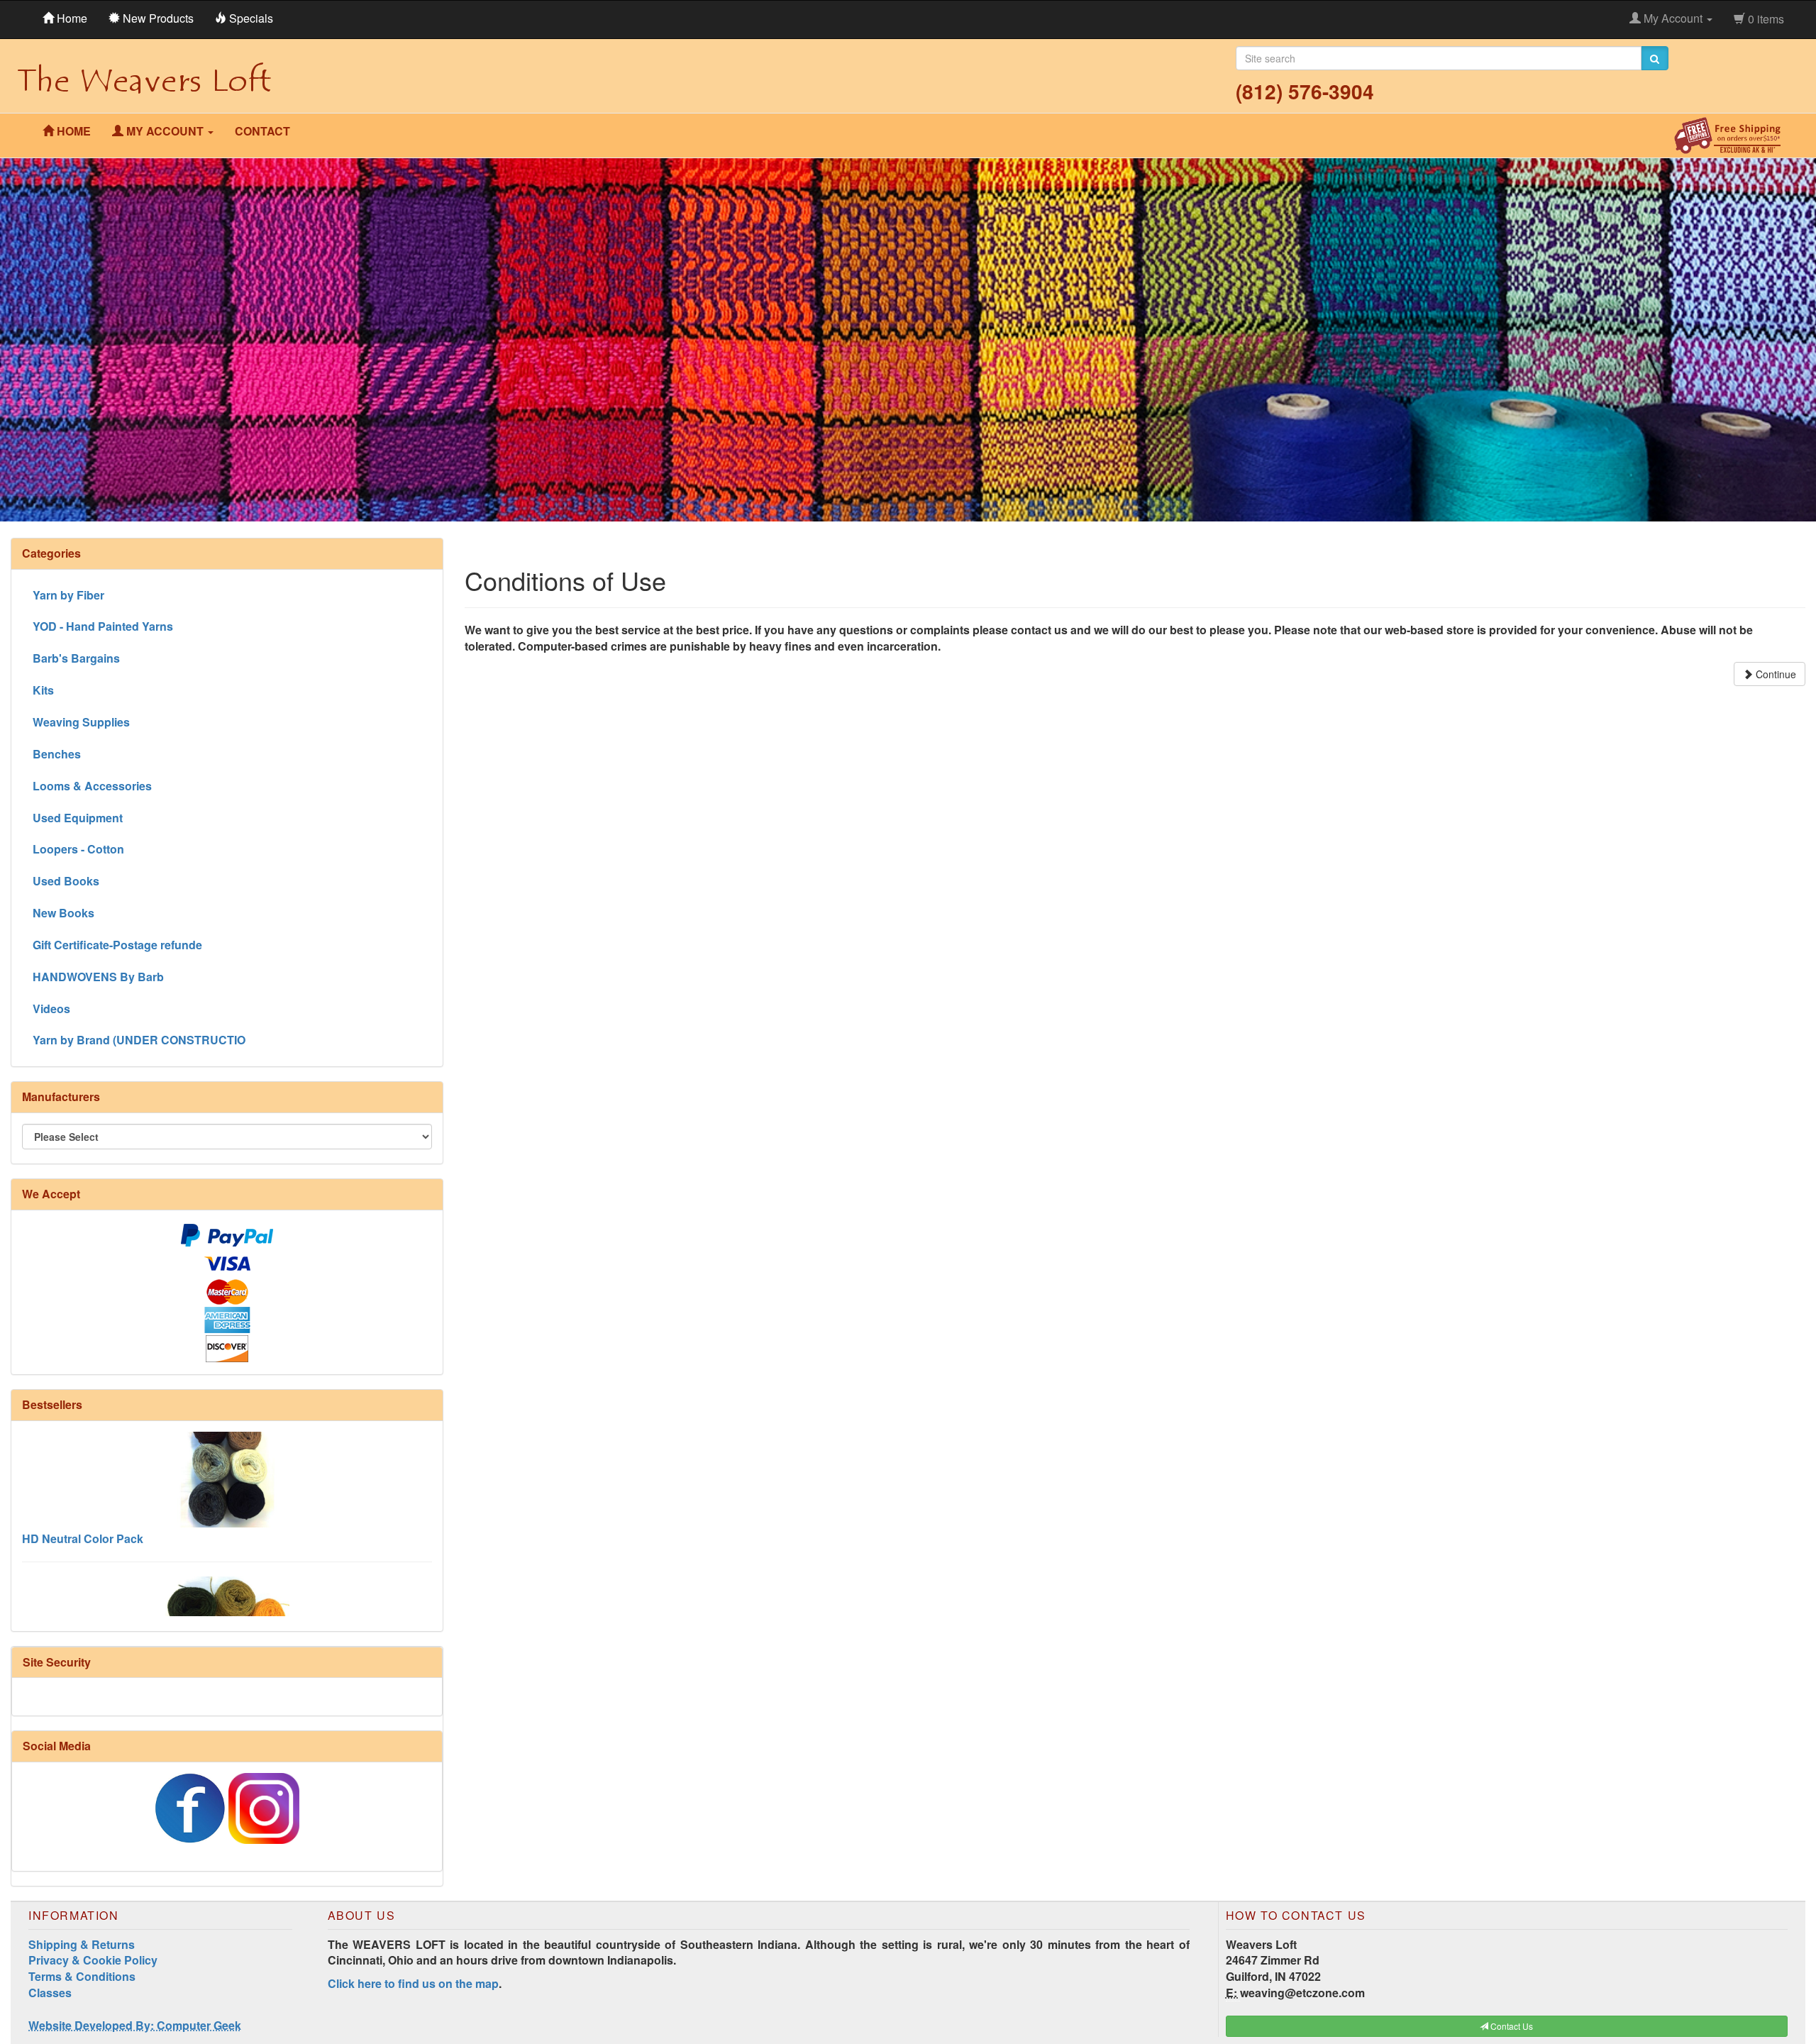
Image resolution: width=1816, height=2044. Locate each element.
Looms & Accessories (92, 786)
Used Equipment (78, 818)
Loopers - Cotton (78, 849)
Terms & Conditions (82, 1976)
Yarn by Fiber (68, 595)
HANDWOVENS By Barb (98, 977)
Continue (1775, 674)
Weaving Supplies (81, 722)
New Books (63, 913)
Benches (57, 754)
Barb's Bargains (76, 658)
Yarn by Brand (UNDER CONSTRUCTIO (139, 1040)
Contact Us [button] (1511, 2026)
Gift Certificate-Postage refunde (117, 945)
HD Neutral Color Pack (83, 1481)
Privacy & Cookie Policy (93, 1960)
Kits (43, 690)
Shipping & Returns (82, 1944)
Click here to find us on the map (413, 1983)
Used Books (66, 881)
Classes (50, 1993)
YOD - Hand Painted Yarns (103, 626)
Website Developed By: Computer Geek (135, 2025)
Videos (51, 1009)
